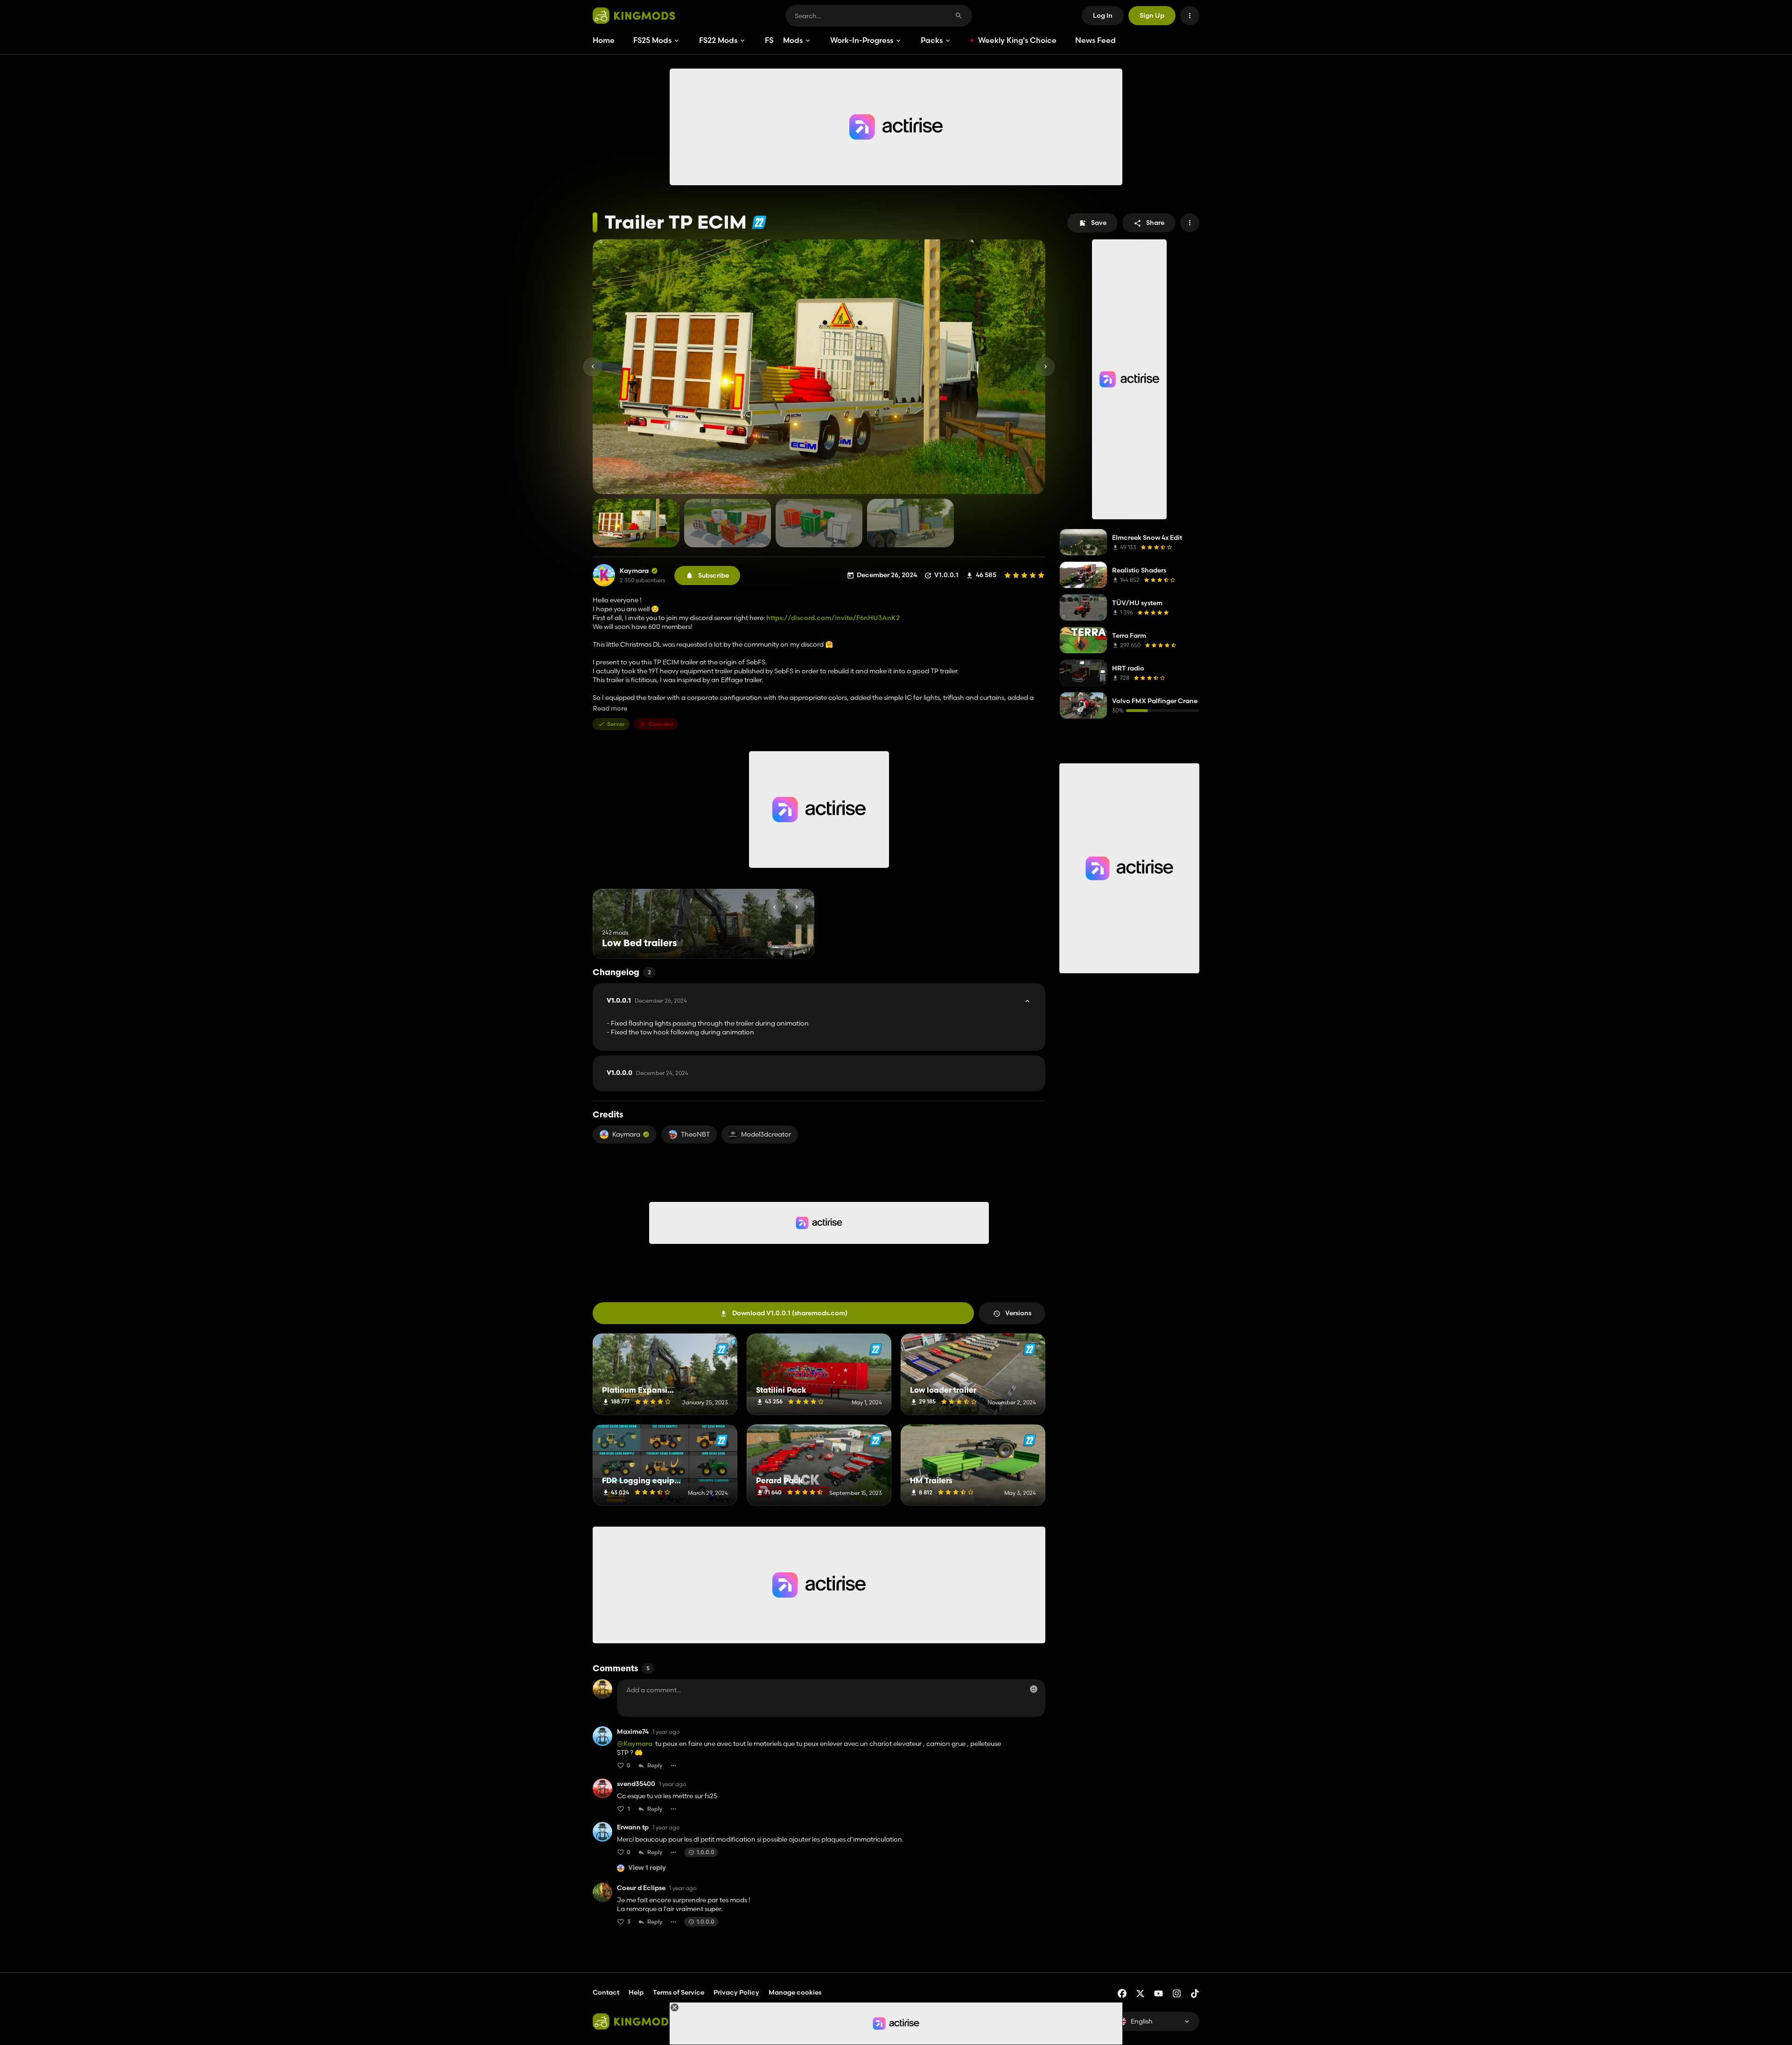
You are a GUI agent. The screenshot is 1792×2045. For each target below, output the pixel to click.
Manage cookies (795, 1993)
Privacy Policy (736, 1992)
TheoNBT (695, 1134)
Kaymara (634, 571)
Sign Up (1152, 15)
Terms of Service (679, 1992)
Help (636, 1992)
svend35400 (636, 1784)
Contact (606, 1992)
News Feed (1095, 40)
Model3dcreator (766, 1134)
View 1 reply (647, 1868)
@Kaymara (635, 1744)
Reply (655, 1765)
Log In (1103, 15)
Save (1099, 223)
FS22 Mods (718, 40)
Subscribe (714, 575)
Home (604, 40)
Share (1155, 223)
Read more (610, 708)
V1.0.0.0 (647, 1073)
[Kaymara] (604, 575)
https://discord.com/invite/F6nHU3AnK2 (833, 618)
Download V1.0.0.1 (790, 1313)
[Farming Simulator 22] (759, 222)
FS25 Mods (652, 40)
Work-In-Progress (862, 40)
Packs (932, 40)
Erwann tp (633, 1827)
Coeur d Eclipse (641, 1888)
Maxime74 (633, 1732)
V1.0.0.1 (647, 1001)
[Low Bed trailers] (790, 941)
